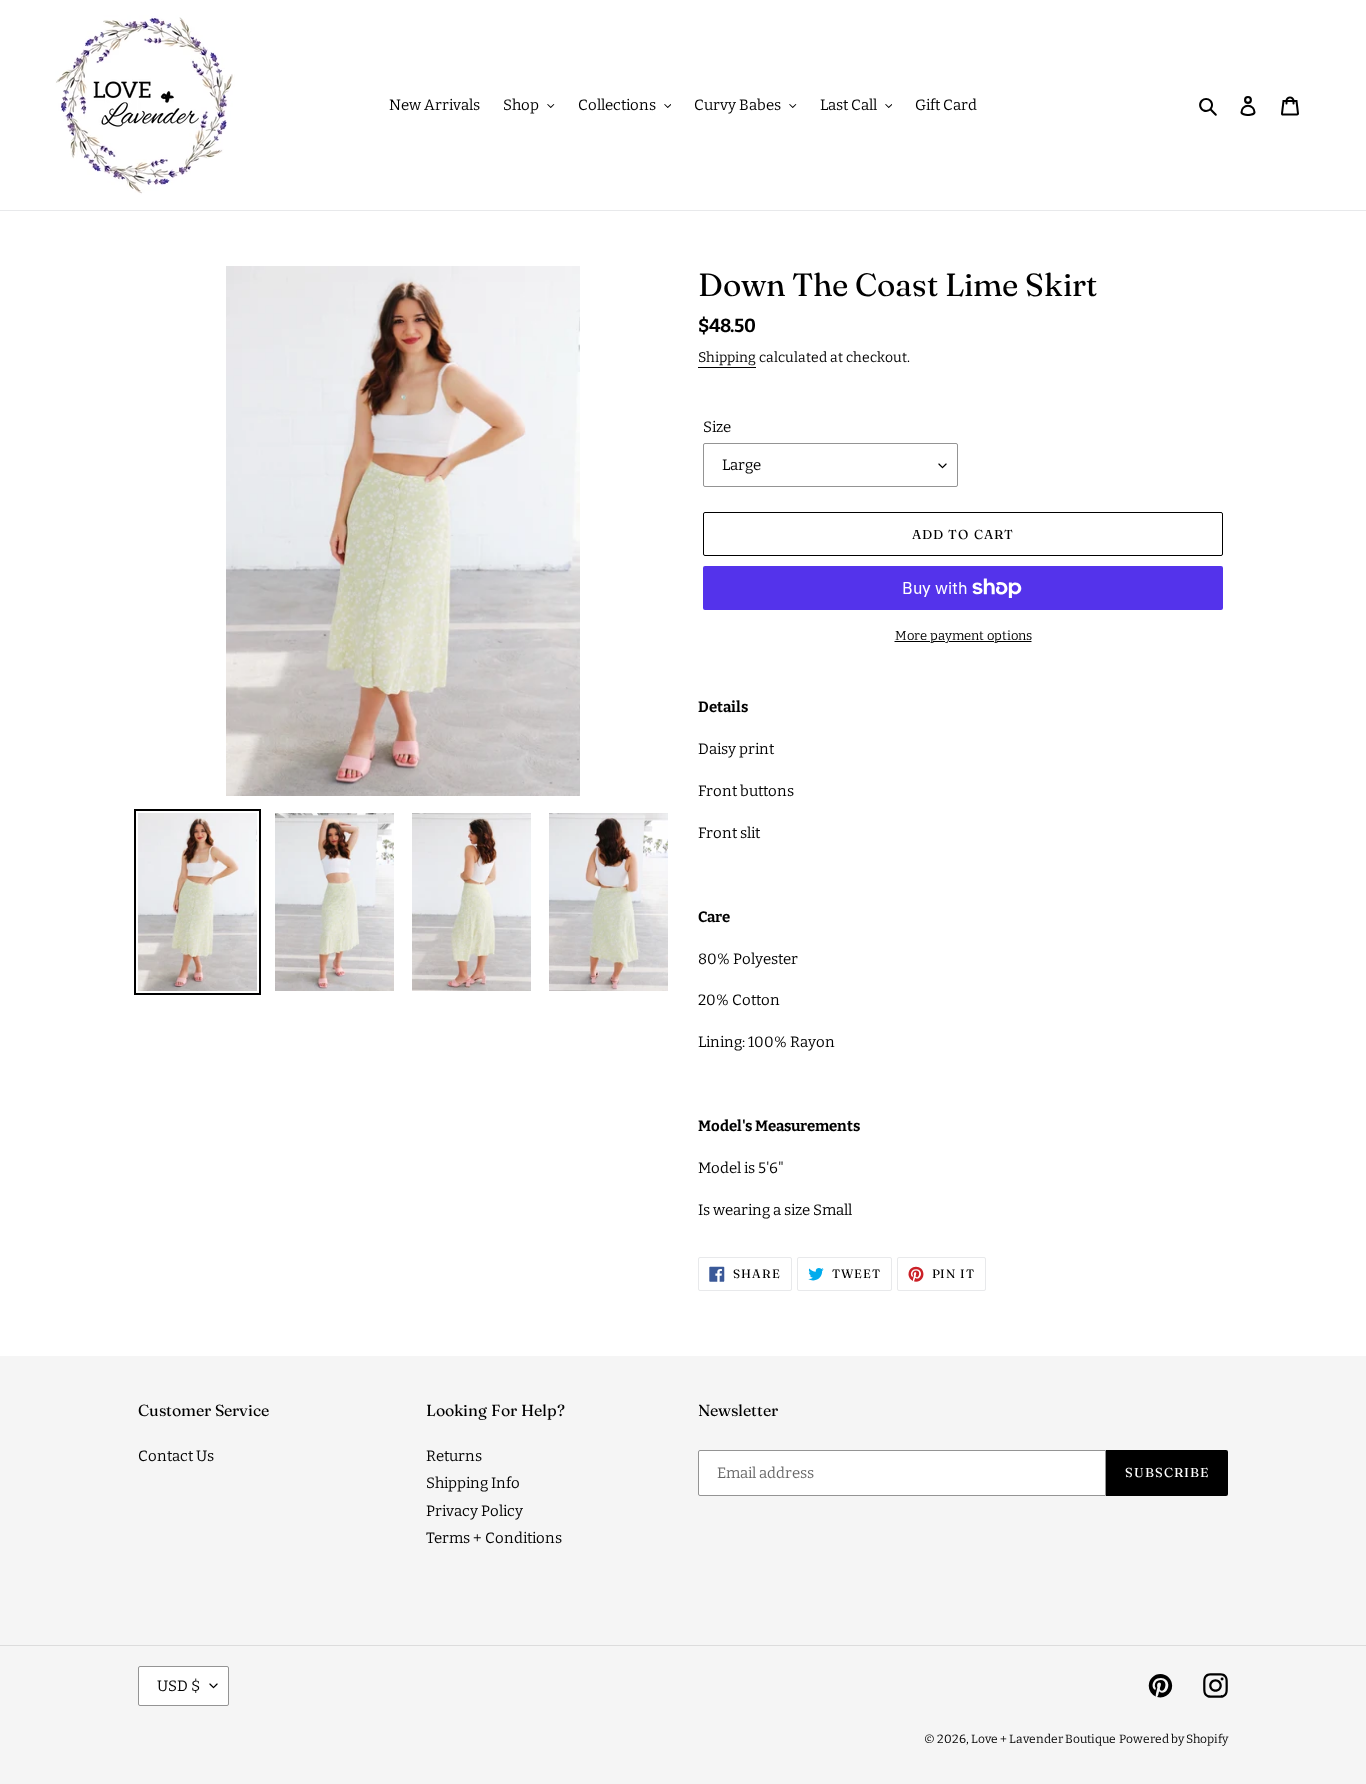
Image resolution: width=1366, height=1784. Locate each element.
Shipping (727, 357)
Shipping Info (473, 1483)
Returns (454, 1456)
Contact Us (176, 1456)
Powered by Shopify (1173, 1739)
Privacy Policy (474, 1511)
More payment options (963, 635)
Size (717, 427)
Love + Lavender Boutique (1043, 1739)
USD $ (178, 1686)
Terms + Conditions (494, 1538)
